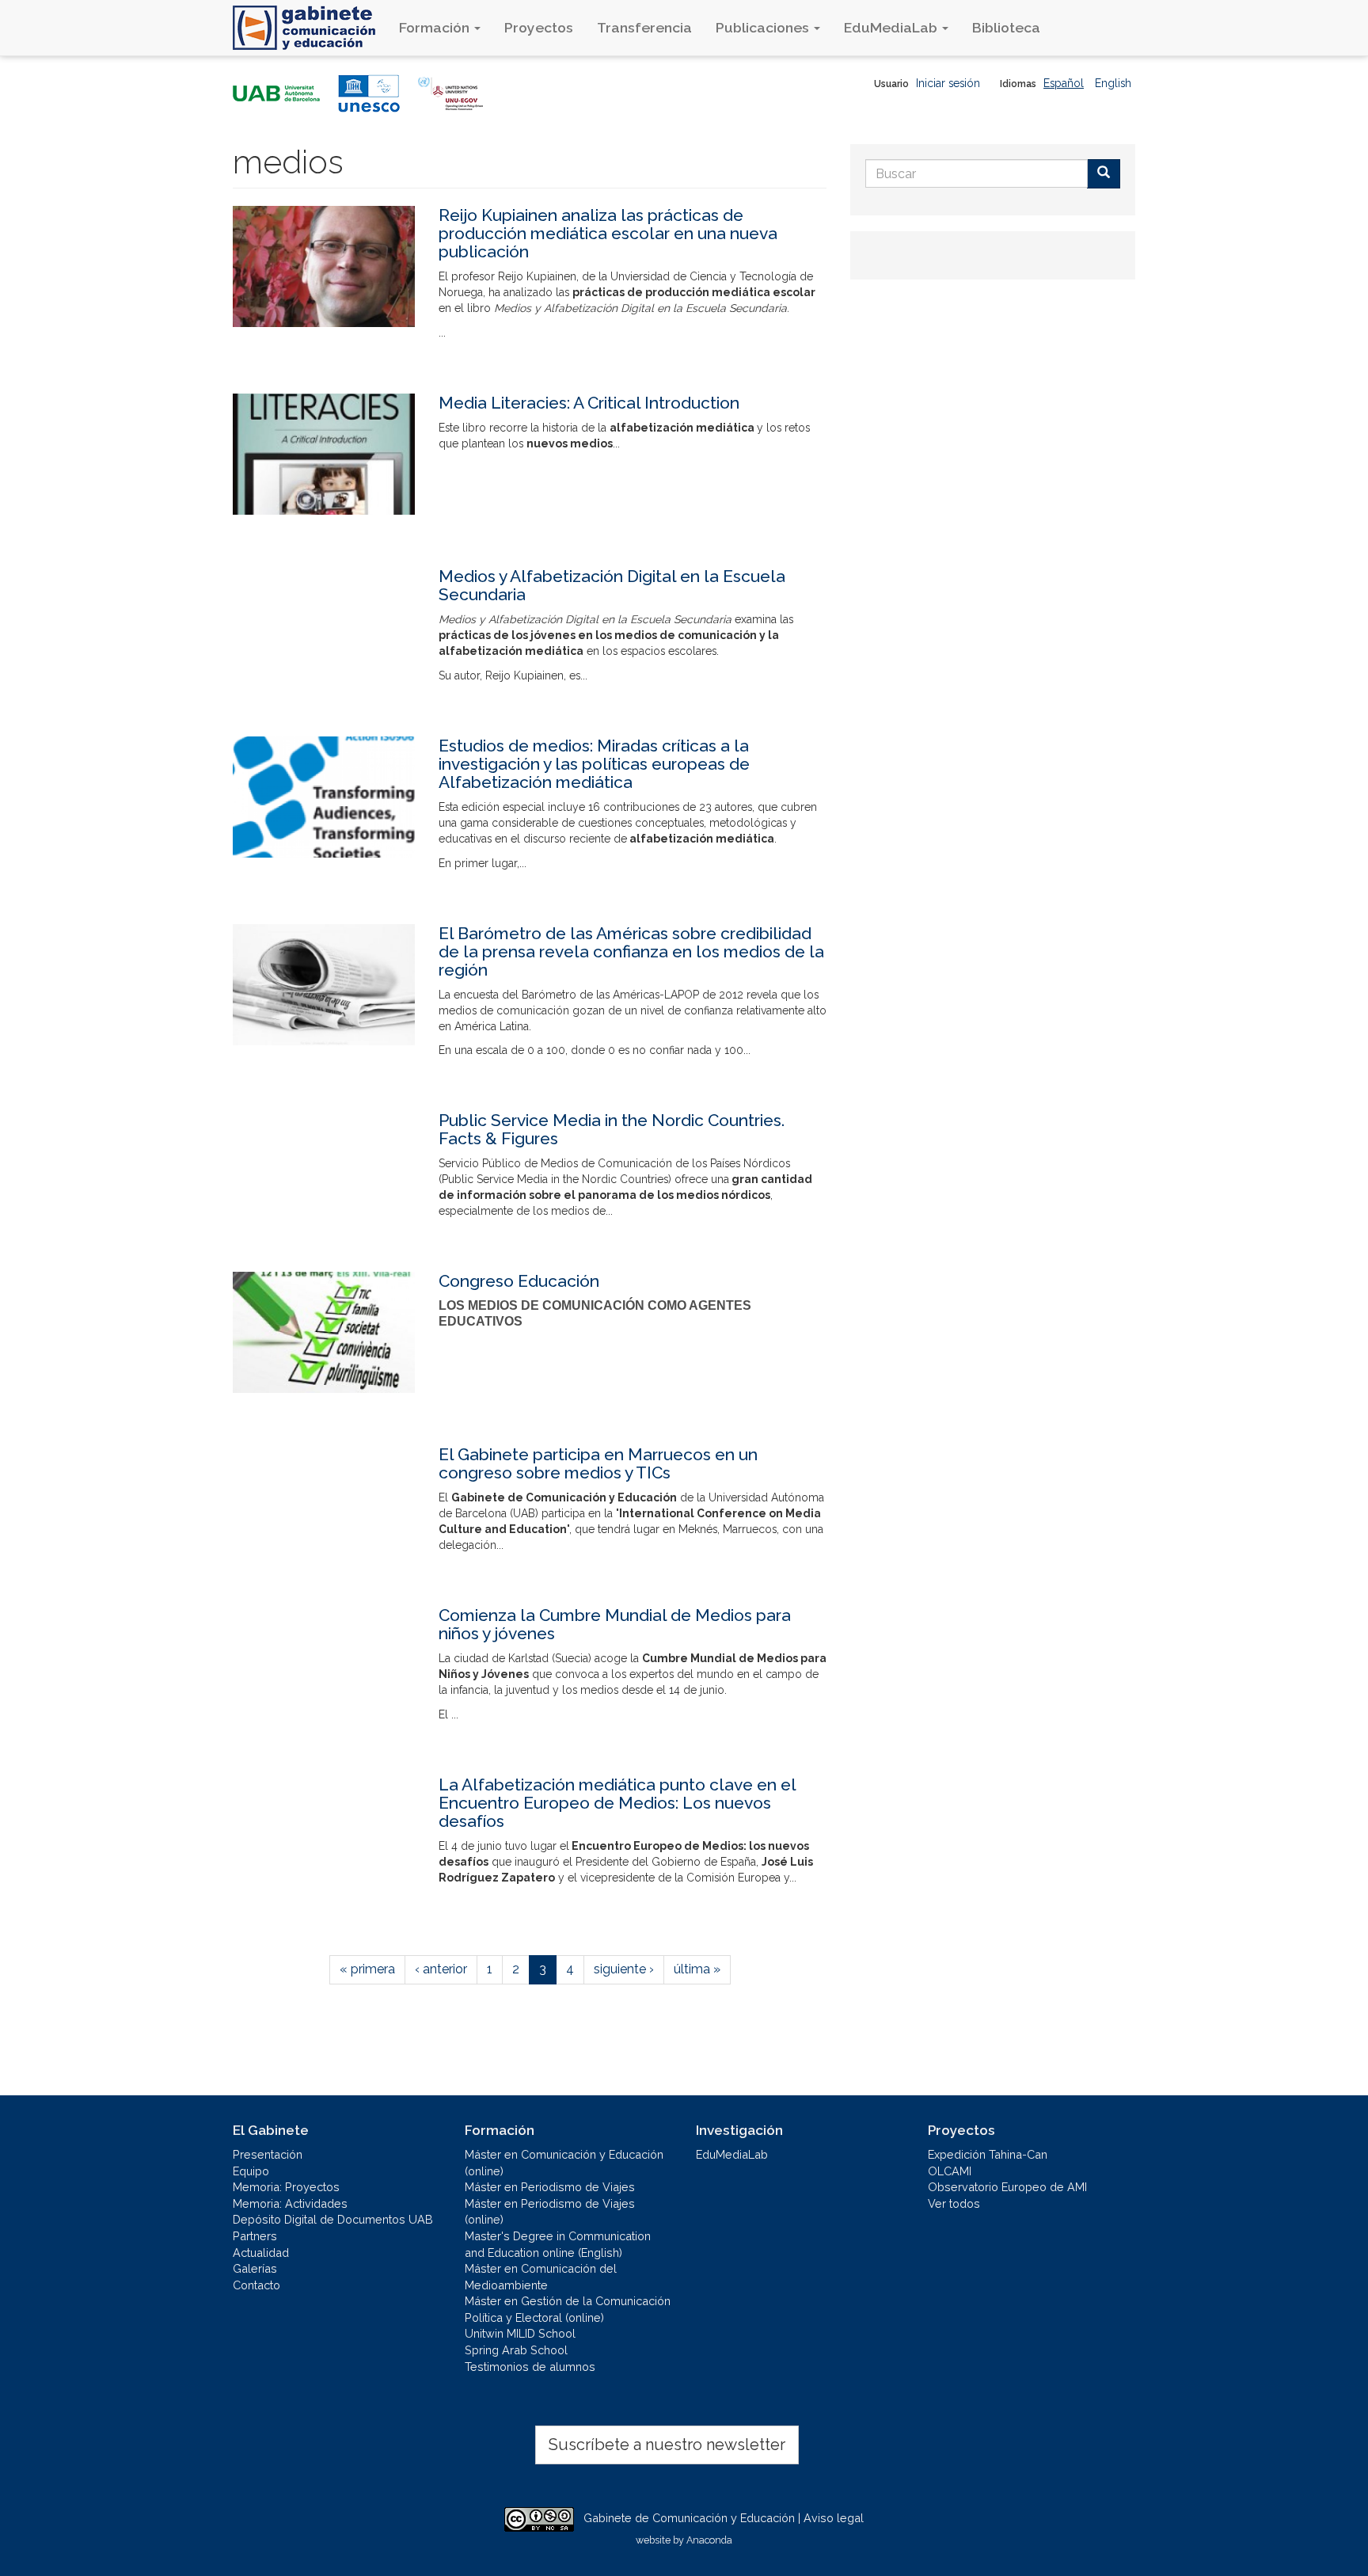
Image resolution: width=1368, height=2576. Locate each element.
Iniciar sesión (948, 83)
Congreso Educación (519, 1281)
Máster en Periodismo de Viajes (550, 2187)
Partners (255, 2236)
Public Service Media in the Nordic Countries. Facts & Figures (612, 1129)
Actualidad (261, 2253)
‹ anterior (441, 1969)
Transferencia (644, 27)
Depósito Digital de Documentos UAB (333, 2219)
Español (1064, 83)
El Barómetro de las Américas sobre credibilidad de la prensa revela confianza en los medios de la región (631, 951)
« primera (367, 1969)
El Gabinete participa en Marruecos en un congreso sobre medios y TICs (598, 1463)
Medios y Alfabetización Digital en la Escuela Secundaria (612, 585)
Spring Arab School (516, 2350)
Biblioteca (1006, 27)
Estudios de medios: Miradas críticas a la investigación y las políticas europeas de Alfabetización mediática (594, 764)
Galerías (255, 2268)
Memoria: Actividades (290, 2203)
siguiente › (624, 1969)
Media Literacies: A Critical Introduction (589, 403)
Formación (436, 27)
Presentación (268, 2154)
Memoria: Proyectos (286, 2187)
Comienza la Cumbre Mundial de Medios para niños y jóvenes (615, 1624)
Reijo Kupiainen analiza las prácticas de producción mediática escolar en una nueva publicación (608, 233)
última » (697, 1969)
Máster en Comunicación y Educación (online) (564, 2163)
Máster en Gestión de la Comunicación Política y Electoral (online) (568, 2309)
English (1113, 83)
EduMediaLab (892, 27)
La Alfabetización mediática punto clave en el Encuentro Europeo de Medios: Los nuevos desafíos (617, 1803)
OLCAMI (950, 2171)
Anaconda (709, 2540)
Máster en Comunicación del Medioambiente (541, 2277)
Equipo (251, 2171)
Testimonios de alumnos (530, 2367)
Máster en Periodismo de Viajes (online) (550, 2212)
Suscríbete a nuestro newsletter (667, 2445)
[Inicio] (310, 28)
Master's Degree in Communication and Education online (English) (558, 2244)
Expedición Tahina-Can (988, 2154)
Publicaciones (764, 27)
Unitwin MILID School (520, 2333)
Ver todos (954, 2203)
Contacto (256, 2285)
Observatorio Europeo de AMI (1007, 2187)
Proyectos (539, 27)
